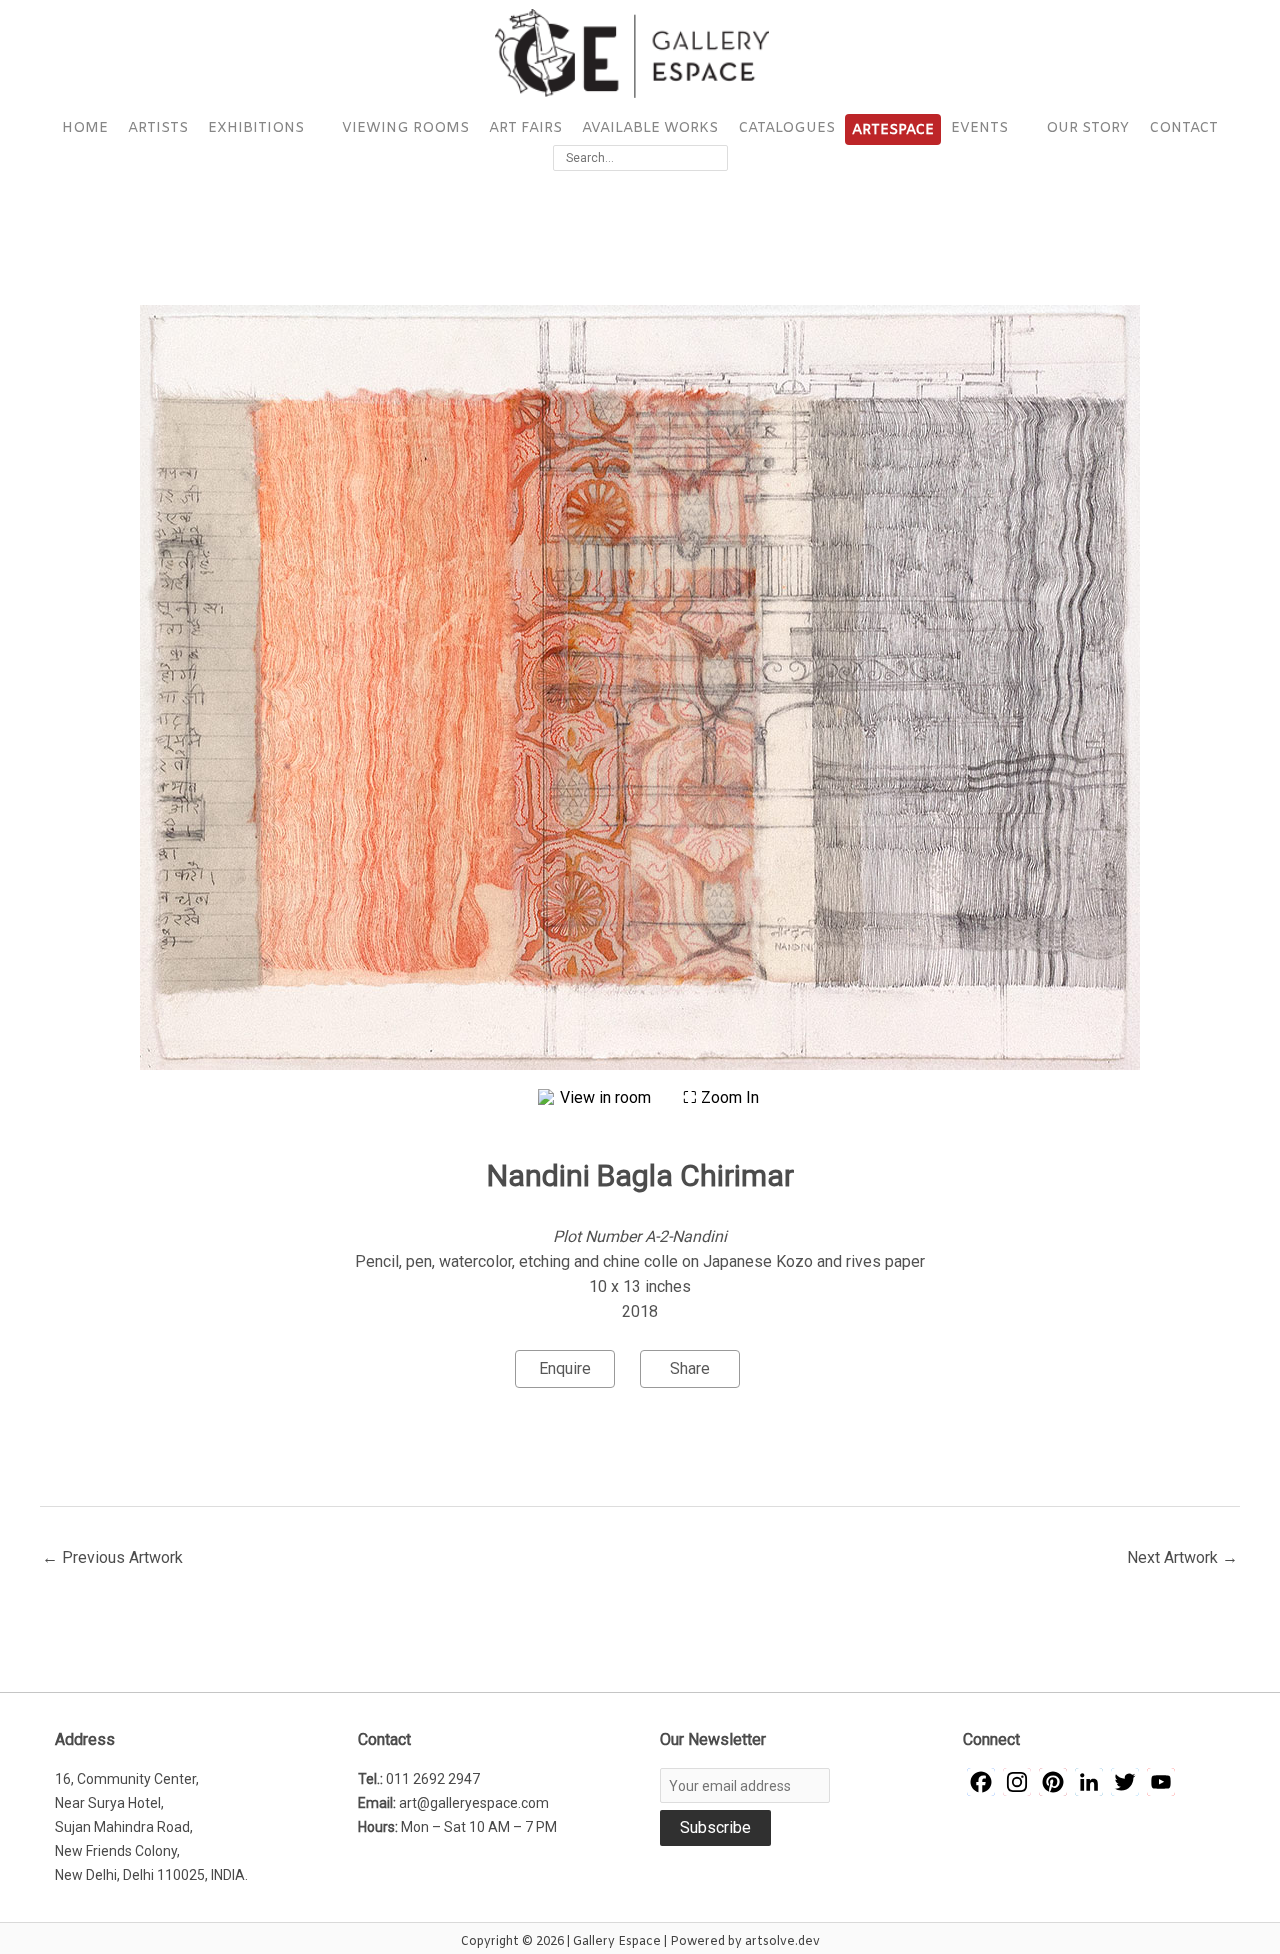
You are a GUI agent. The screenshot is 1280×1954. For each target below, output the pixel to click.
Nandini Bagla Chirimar (640, 1175)
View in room (607, 1097)
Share (690, 1368)
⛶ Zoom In (721, 1097)
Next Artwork (1182, 1557)
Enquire (565, 1368)
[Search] (716, 158)
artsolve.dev (782, 1942)
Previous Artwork (112, 1557)
